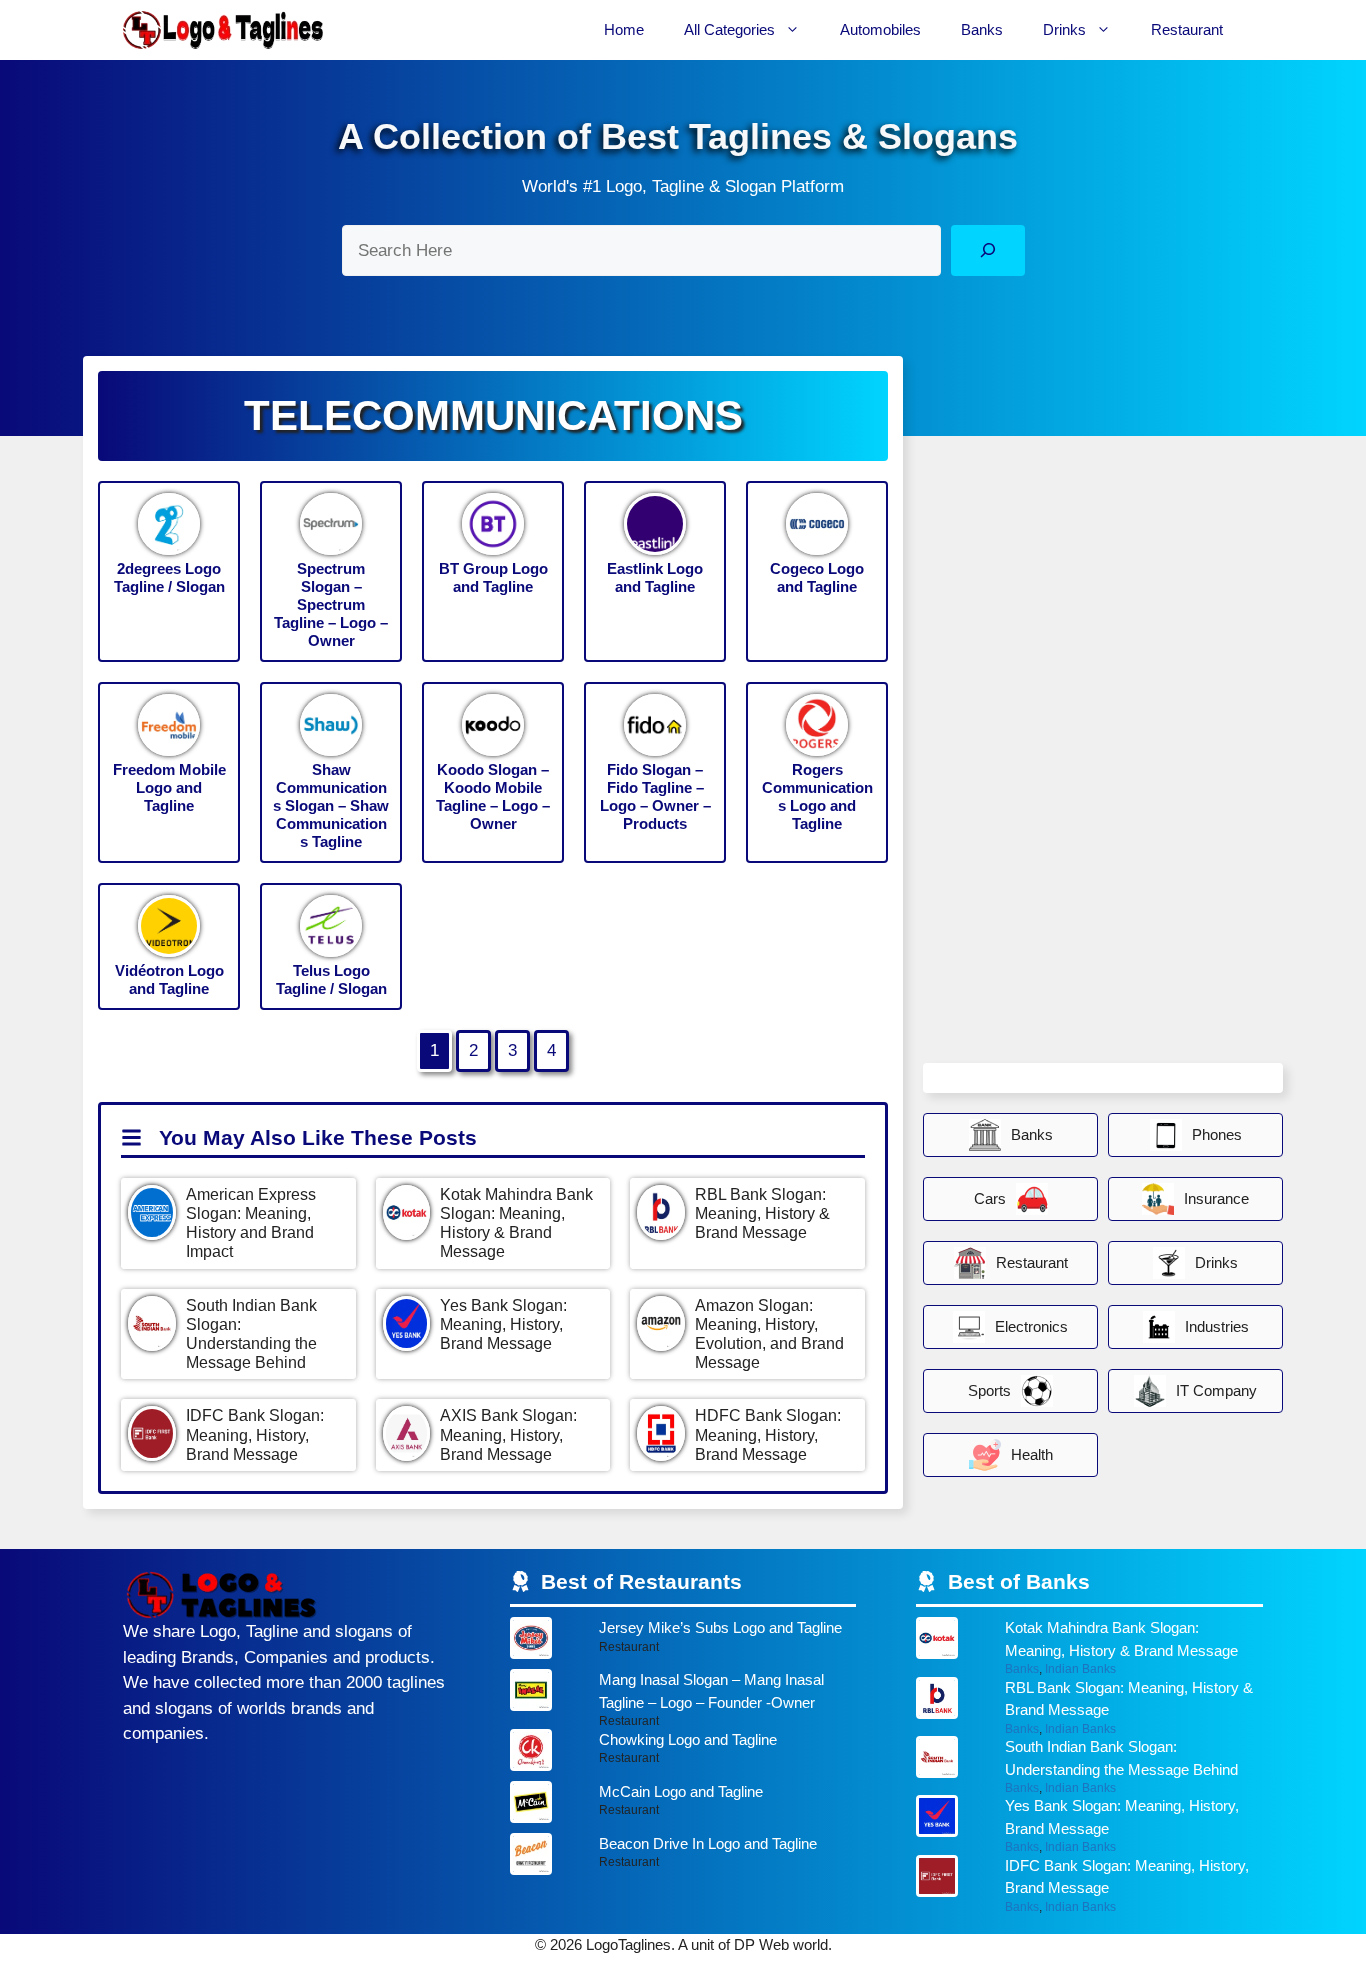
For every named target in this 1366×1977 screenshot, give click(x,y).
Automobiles (880, 29)
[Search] (987, 250)
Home (624, 29)
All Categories (729, 29)
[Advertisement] (1073, 756)
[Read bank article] (1089, 1646)
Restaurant (1187, 29)
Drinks (1064, 29)
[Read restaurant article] (683, 1643)
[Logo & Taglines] (223, 30)
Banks (982, 29)
